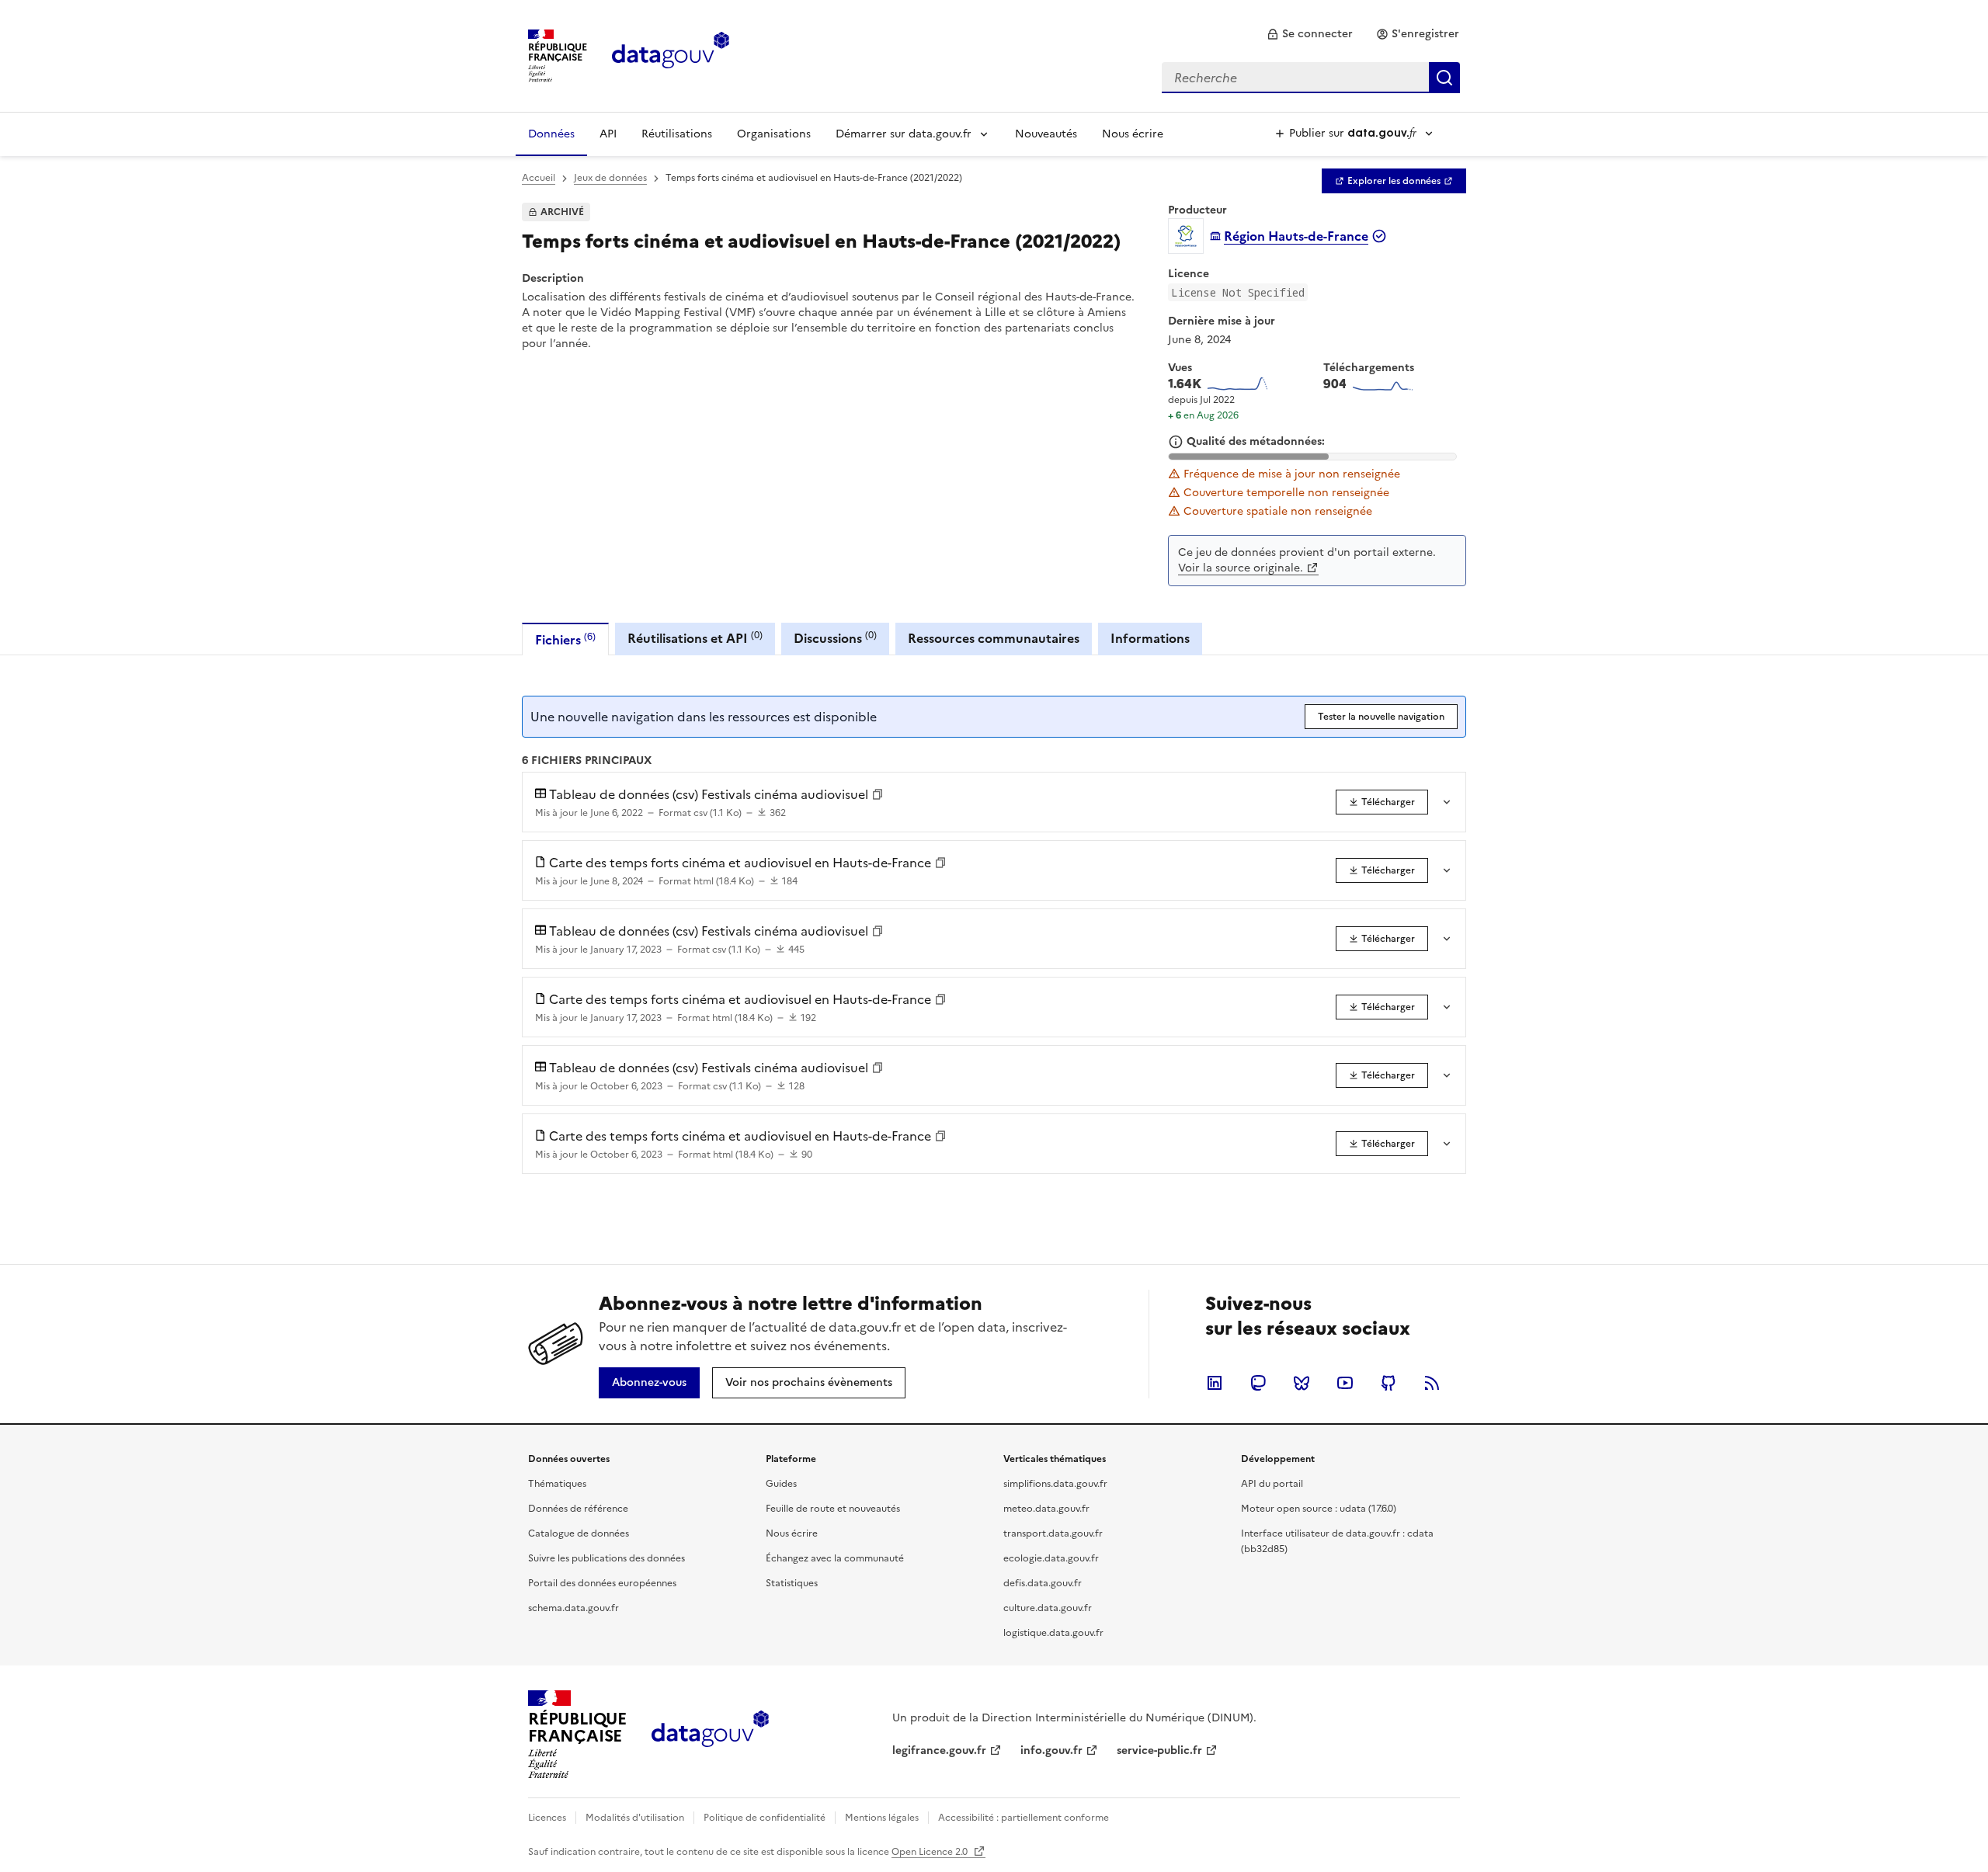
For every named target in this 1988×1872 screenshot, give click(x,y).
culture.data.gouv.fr (1048, 1608)
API (608, 134)
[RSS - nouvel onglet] (1432, 1383)
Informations (1150, 638)
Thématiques (557, 1484)
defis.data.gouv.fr (1043, 1583)
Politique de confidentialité (765, 1818)
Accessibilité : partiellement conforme (1024, 1818)
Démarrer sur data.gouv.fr (904, 134)
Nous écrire (1133, 134)
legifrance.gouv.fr (939, 1750)
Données (551, 134)
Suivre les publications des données (606, 1558)
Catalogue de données (579, 1533)
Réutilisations (677, 134)
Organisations (774, 134)
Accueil (539, 178)
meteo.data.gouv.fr (1046, 1509)
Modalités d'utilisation (635, 1818)
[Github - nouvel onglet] (1388, 1383)
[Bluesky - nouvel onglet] (1302, 1383)
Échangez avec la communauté (835, 1558)
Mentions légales (882, 1818)
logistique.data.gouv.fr (1053, 1633)
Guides (781, 1484)
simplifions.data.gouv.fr (1055, 1484)
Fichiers (565, 639)
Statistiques (792, 1583)
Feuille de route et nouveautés (833, 1509)
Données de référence (578, 1509)
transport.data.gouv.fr (1053, 1533)
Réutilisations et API (695, 638)
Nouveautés (1046, 134)
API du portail (1272, 1484)
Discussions (835, 638)
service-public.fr (1159, 1750)
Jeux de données (610, 178)
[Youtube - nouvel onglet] (1345, 1383)
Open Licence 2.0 (931, 1852)
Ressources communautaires (994, 638)
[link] (1310, 34)
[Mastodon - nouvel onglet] (1258, 1383)
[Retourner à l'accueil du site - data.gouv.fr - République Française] (710, 1735)
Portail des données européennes (602, 1583)
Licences (547, 1818)
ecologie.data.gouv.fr (1051, 1558)
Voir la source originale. (1241, 568)
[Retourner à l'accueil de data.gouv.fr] (671, 54)
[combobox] (1311, 78)
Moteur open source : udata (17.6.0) (1319, 1509)
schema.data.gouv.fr (573, 1608)
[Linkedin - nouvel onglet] (1215, 1383)
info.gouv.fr (1051, 1750)
